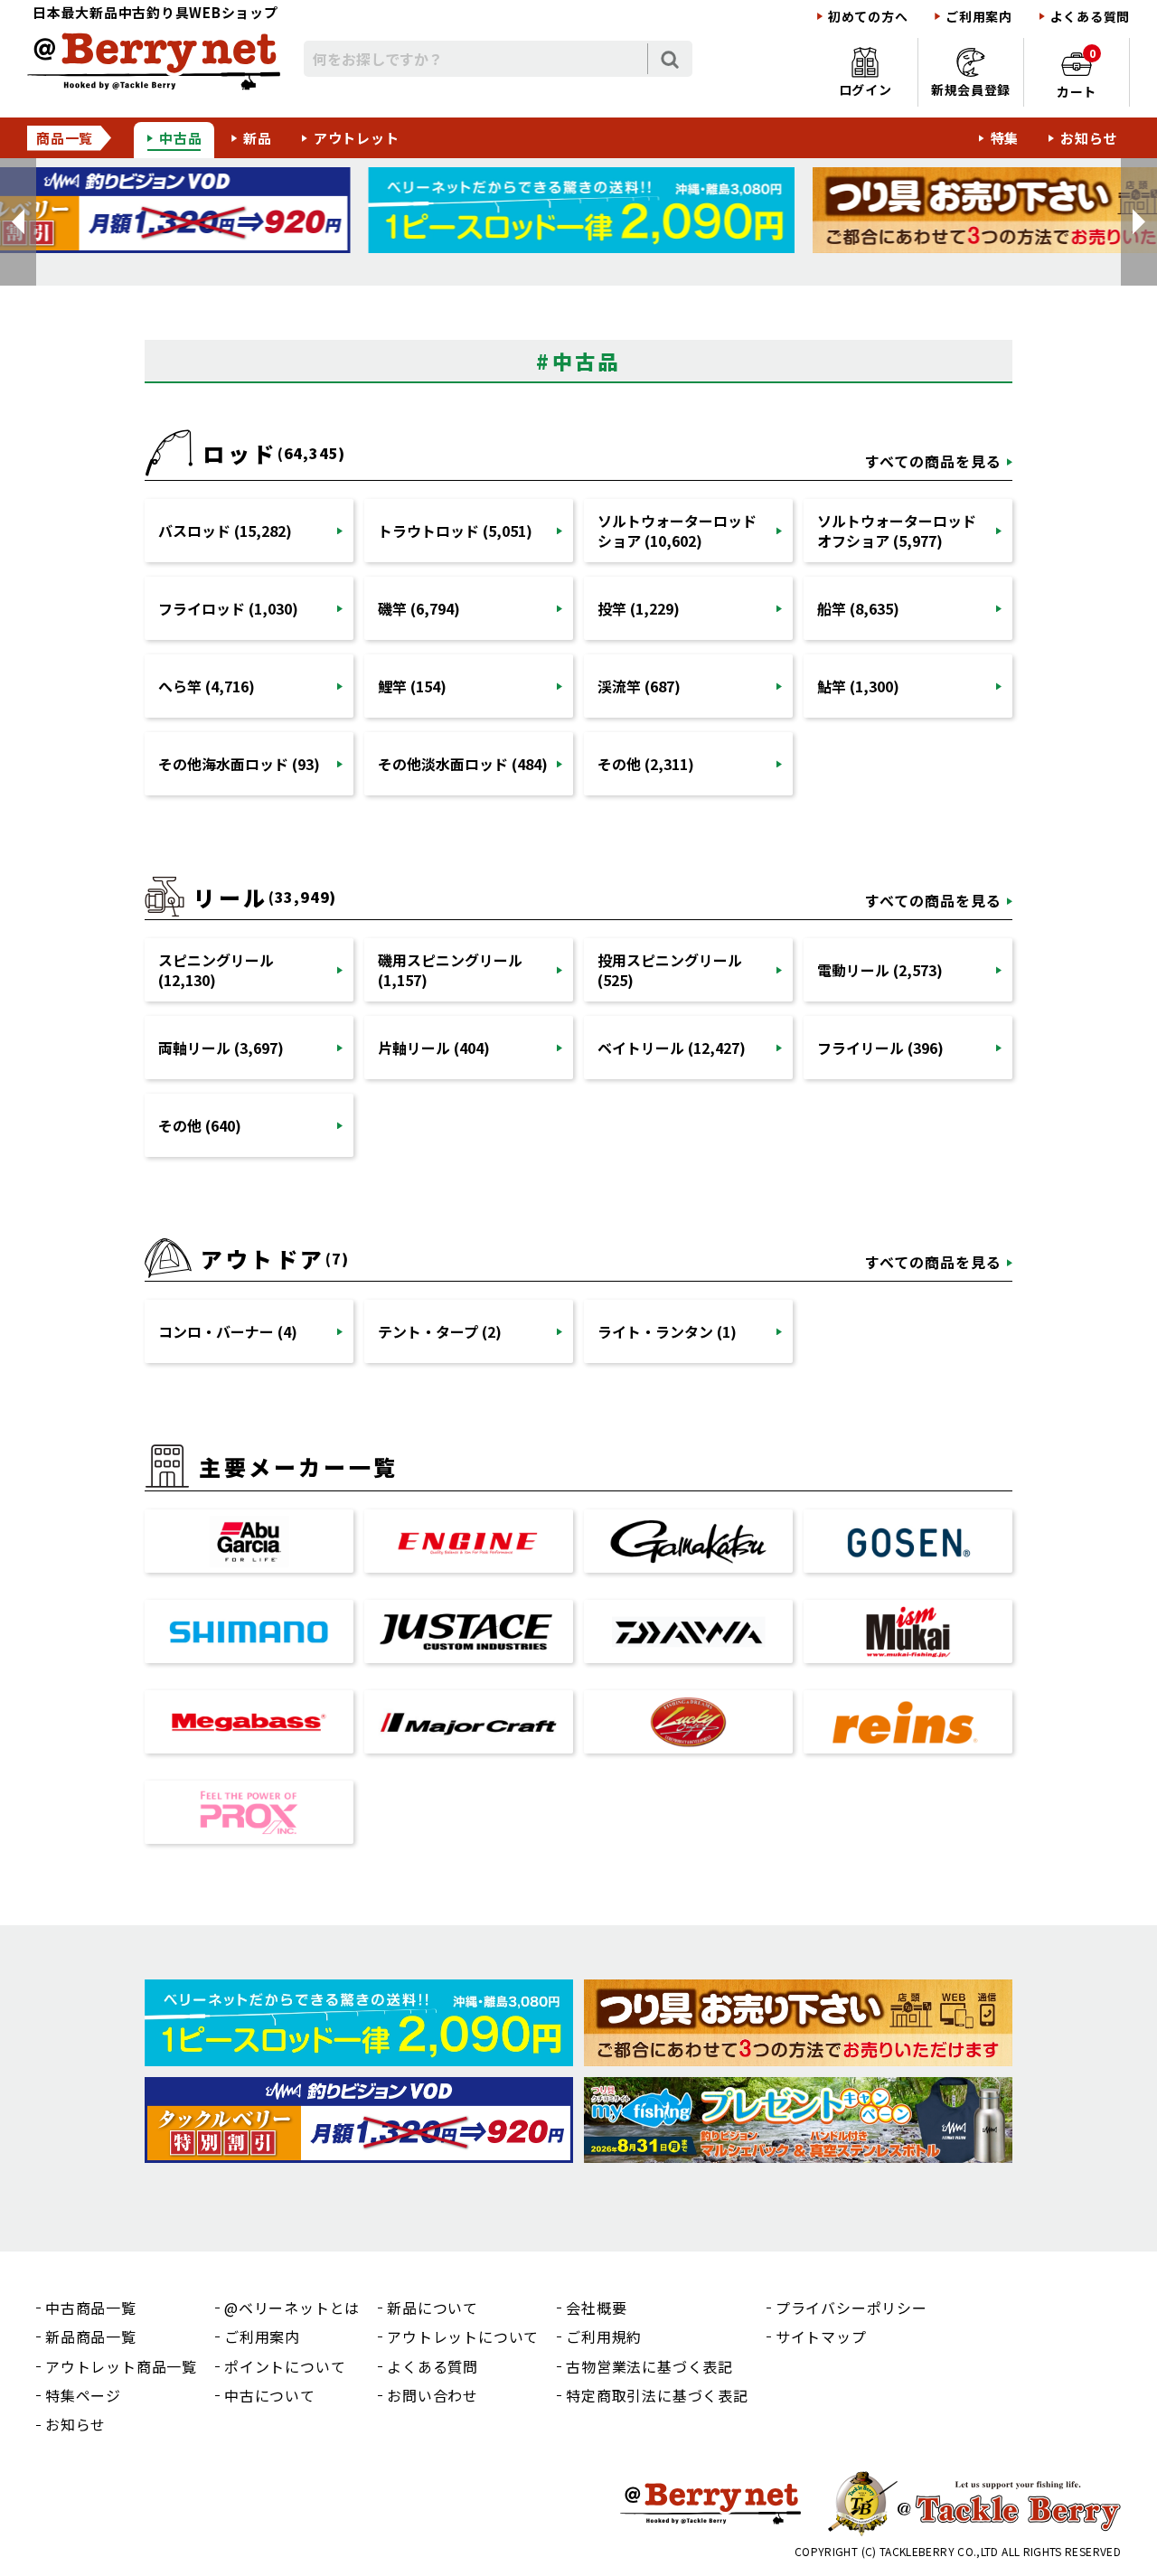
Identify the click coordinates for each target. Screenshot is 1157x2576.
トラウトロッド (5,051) (455, 531)
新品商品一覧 (91, 2336)
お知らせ (1089, 138)
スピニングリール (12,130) (216, 970)
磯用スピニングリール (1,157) (450, 970)
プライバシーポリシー (851, 2308)
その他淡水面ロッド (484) (463, 764)
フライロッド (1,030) (228, 608)
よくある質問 (1090, 17)
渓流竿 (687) (639, 686)
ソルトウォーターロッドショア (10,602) (677, 531)
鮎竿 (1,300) (858, 686)
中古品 (180, 138)
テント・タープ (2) (440, 1331)
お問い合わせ (433, 2395)
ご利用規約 (604, 2336)
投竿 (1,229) (639, 608)
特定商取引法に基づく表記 (657, 2395)
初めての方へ (868, 17)
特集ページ (83, 2395)
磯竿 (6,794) (419, 608)
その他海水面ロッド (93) (239, 764)
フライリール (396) (880, 1048)
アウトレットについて (463, 2336)
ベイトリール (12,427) (672, 1048)
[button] (18, 222)
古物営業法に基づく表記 (649, 2366)
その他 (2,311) (646, 764)
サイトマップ (821, 2336)
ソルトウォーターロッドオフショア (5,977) (897, 531)
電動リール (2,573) (880, 970)
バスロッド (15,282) (225, 531)
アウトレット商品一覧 (121, 2366)
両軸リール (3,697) (221, 1048)
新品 (258, 138)
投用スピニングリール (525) (670, 970)
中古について (270, 2395)
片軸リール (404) (434, 1048)
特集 (1005, 138)
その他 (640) (200, 1125)
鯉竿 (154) (412, 686)
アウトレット (357, 138)
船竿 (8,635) (858, 608)
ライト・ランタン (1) (667, 1331)
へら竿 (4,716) (207, 686)
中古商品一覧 (91, 2308)
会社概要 (596, 2308)
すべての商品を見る (933, 461)
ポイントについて (285, 2366)
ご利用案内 (979, 17)
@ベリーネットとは (292, 2308)
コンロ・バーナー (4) (228, 1331)
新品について (433, 2308)
